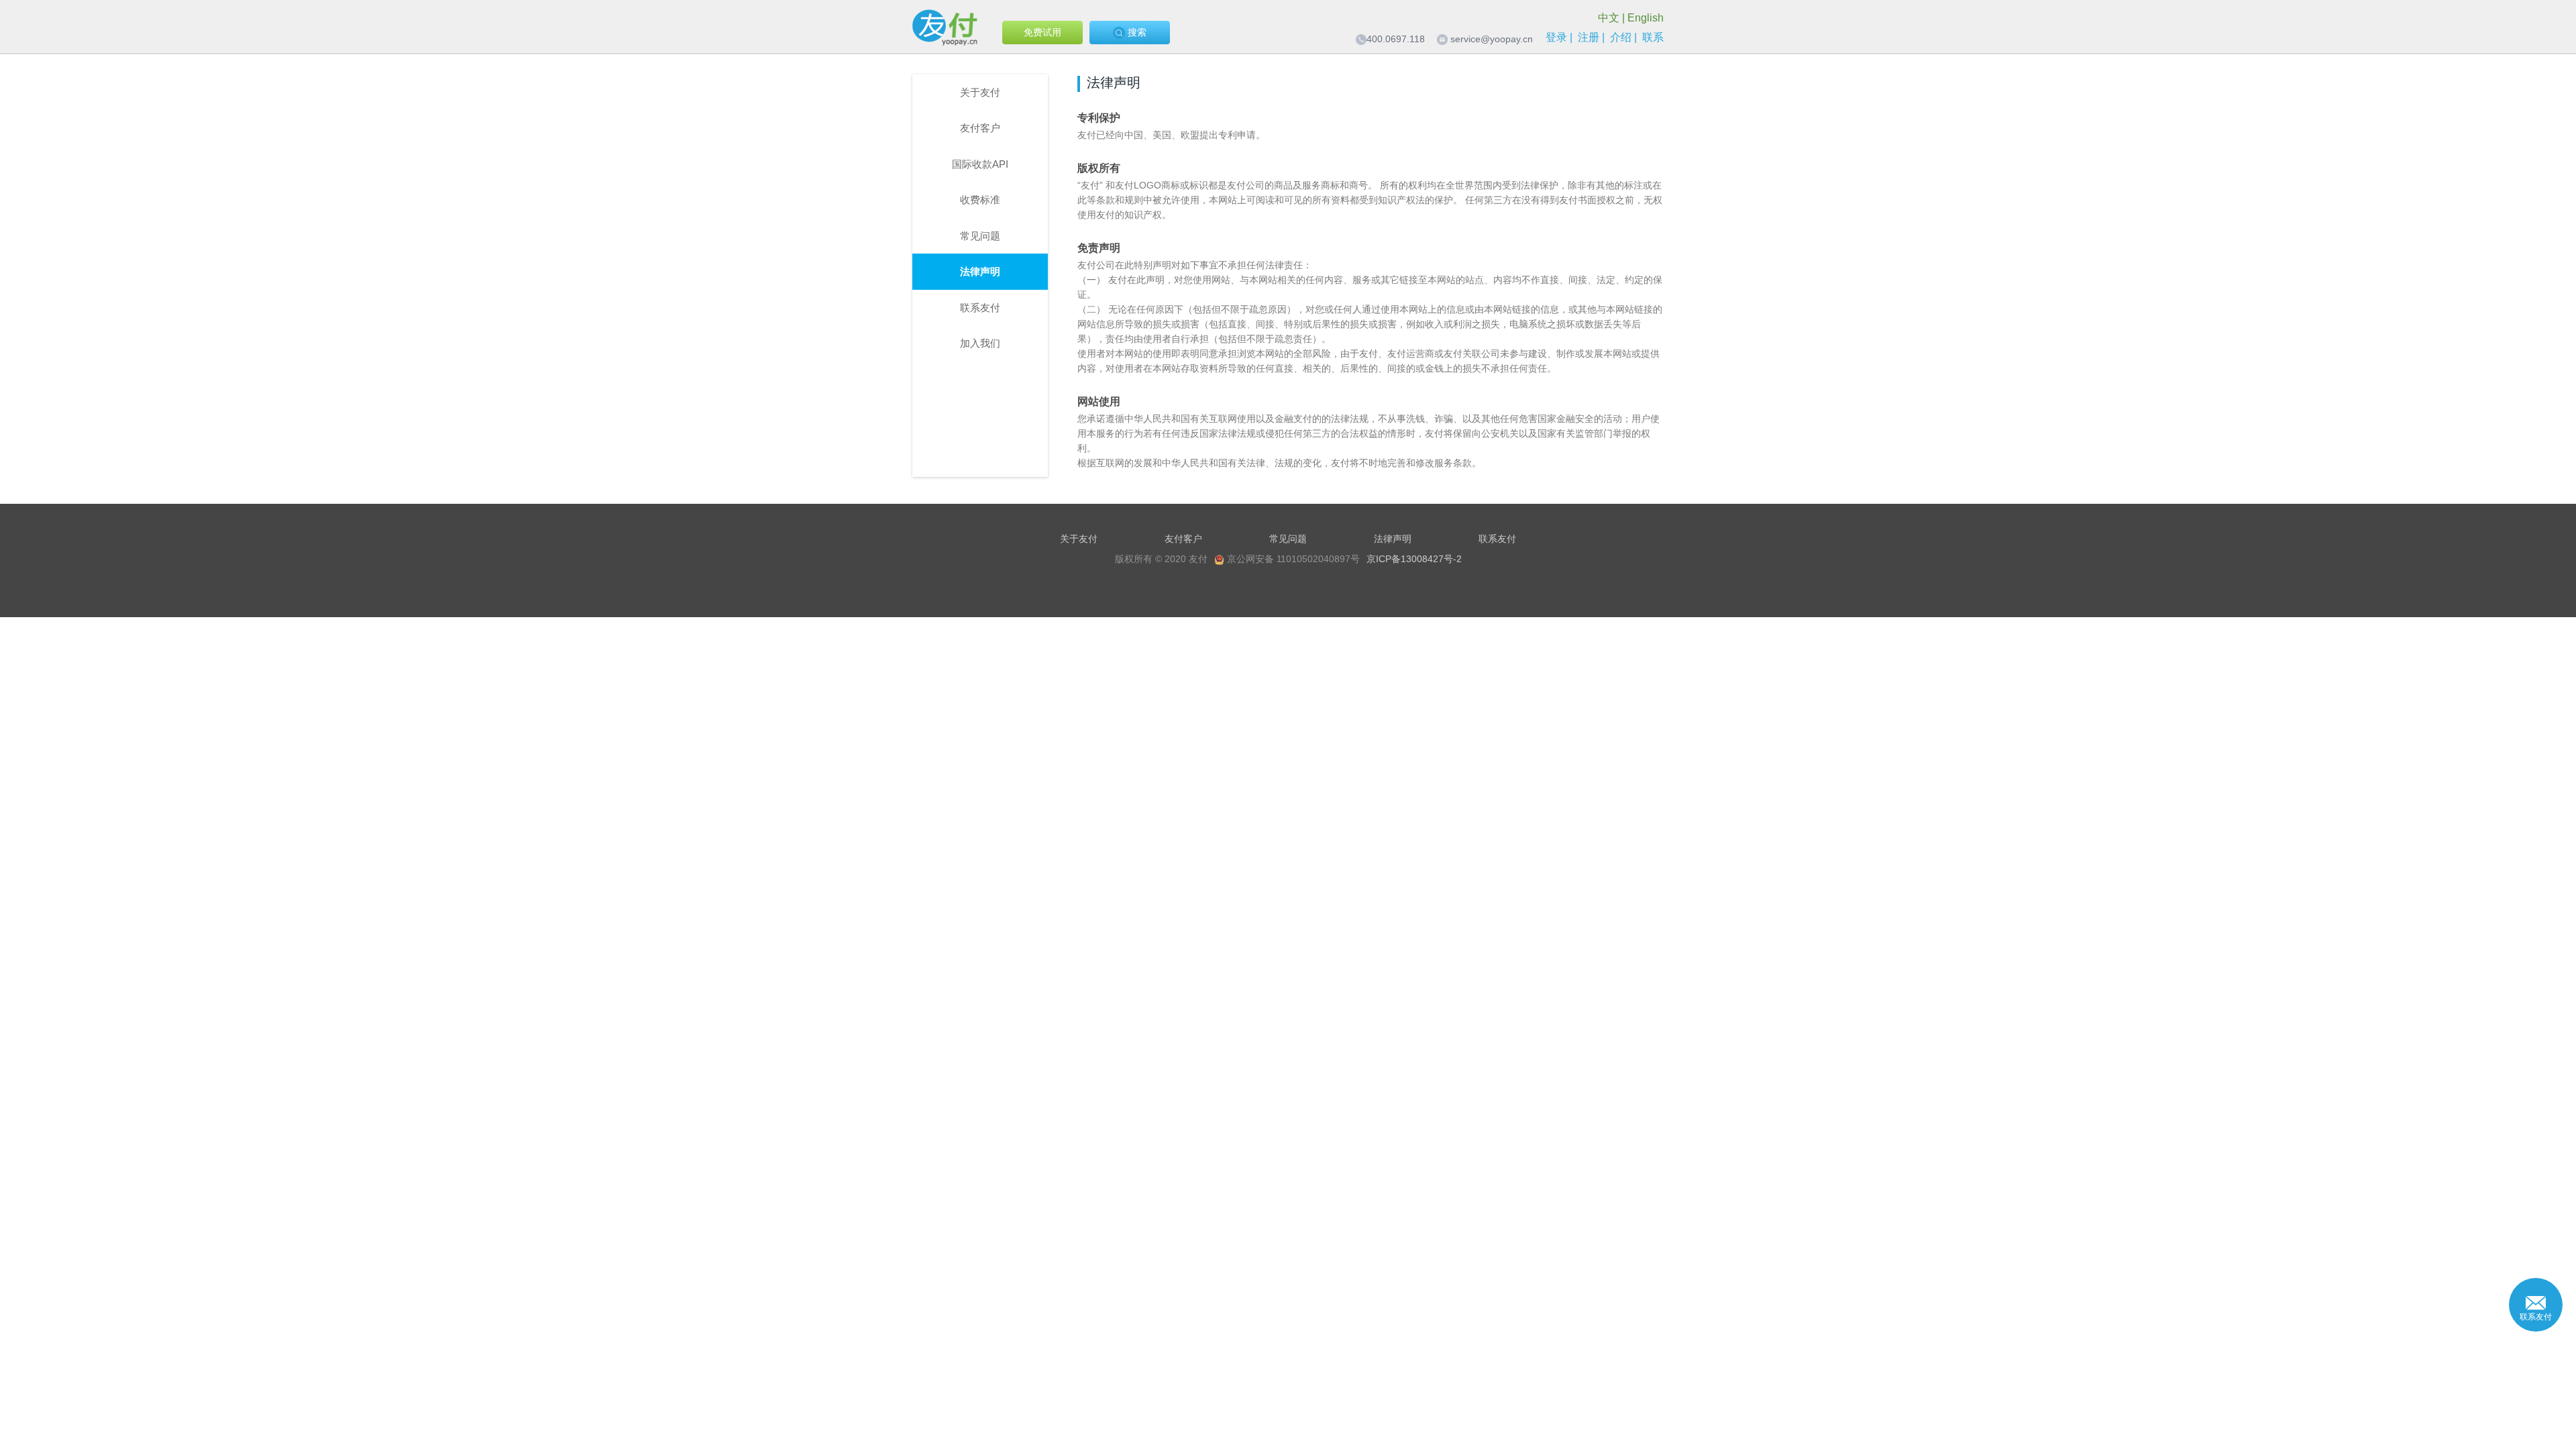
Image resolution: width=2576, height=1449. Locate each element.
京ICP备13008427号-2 (1414, 559)
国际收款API (980, 164)
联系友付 (980, 308)
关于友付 (980, 92)
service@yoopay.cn (1492, 39)
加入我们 (980, 343)
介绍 (1621, 37)
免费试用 (1042, 32)
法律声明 (980, 271)
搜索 (1136, 32)
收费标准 (980, 200)
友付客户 (980, 128)
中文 (1609, 18)
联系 (1653, 37)
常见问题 (980, 236)
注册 (1589, 37)
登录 (1556, 37)
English (1646, 18)
